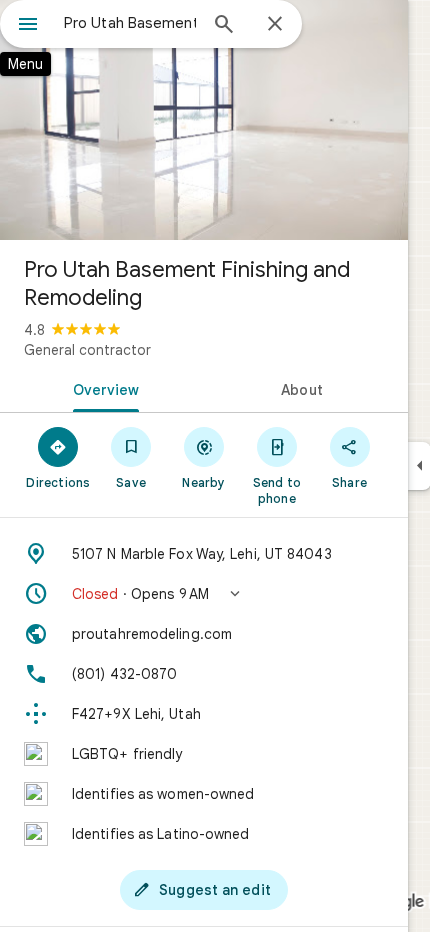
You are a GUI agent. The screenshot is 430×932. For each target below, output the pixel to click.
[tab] (102, 388)
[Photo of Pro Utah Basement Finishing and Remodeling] (204, 120)
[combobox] (130, 23)
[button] (204, 594)
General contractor (87, 350)
